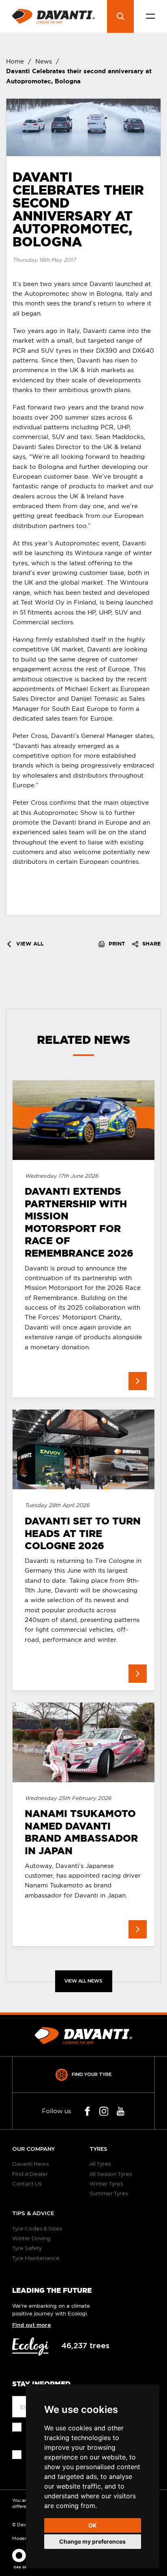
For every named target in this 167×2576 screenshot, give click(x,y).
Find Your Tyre (92, 2074)
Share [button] (151, 944)
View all (29, 944)
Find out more (32, 2325)
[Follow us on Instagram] (104, 2111)
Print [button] (116, 944)
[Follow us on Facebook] (87, 2111)
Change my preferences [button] (92, 2541)
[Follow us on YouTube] (121, 2111)
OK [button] (93, 2525)
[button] (150, 16)
